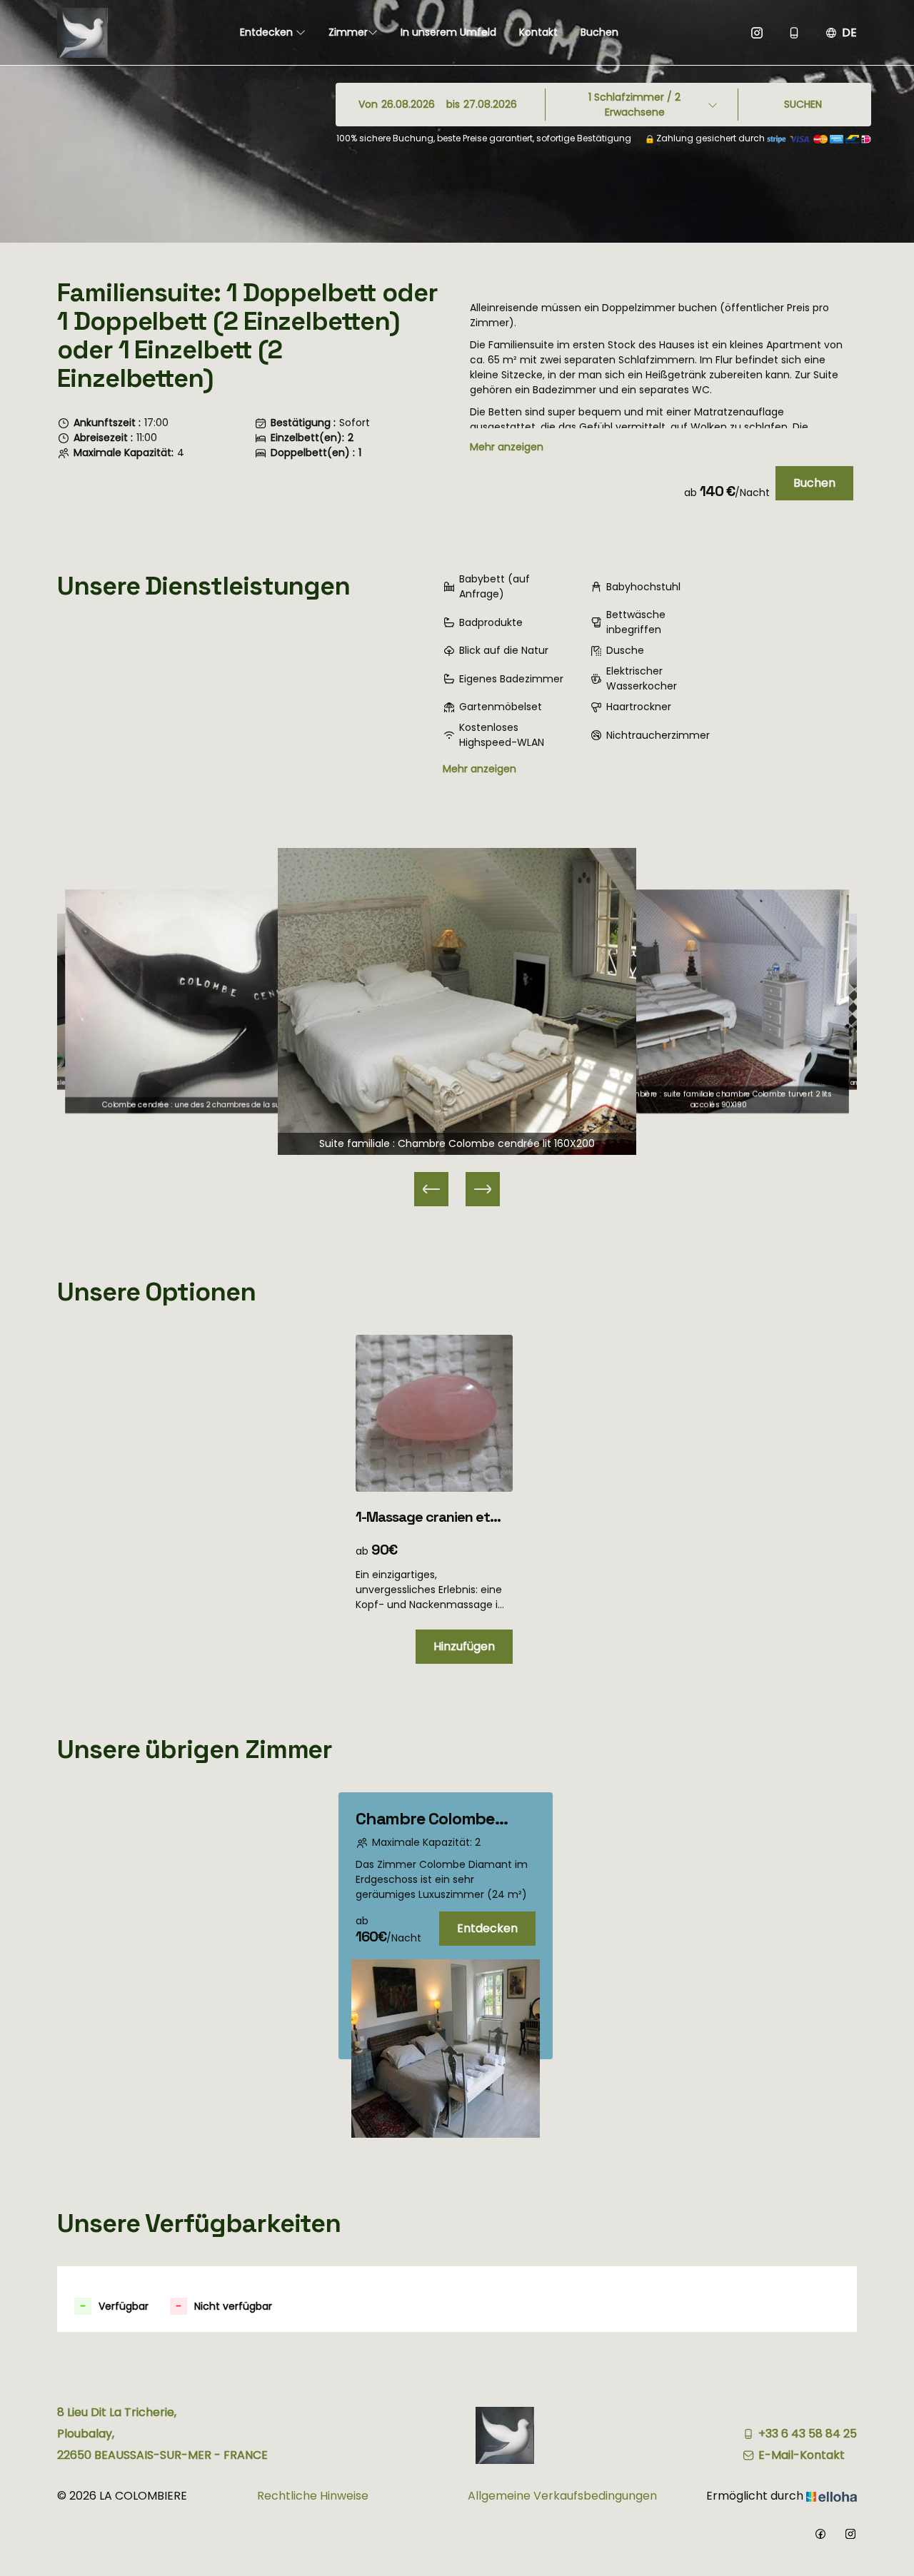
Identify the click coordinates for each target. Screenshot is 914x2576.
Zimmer (348, 32)
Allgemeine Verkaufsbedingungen (562, 2496)
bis (453, 104)
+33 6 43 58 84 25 (808, 2434)
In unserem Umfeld (448, 32)
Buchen (599, 32)
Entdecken (268, 32)
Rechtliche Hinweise (313, 2496)
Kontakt (538, 32)
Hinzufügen (464, 1646)
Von (368, 104)
